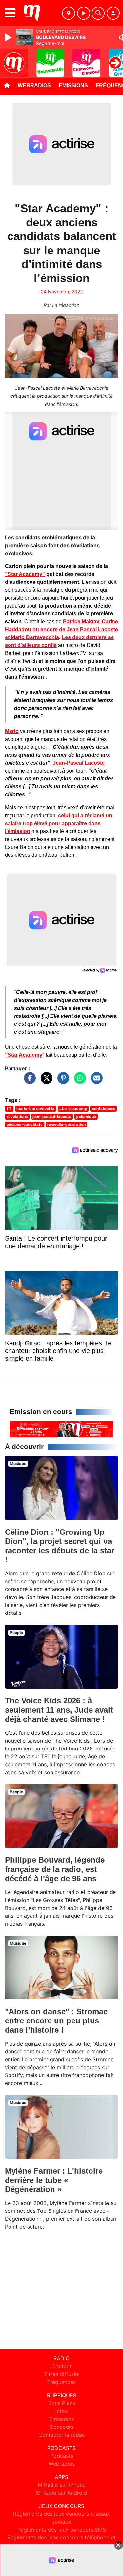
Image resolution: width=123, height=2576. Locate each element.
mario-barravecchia (35, 1109)
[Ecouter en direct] (84, 13)
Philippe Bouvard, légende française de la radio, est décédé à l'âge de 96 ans (55, 1869)
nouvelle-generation (66, 1124)
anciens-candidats (25, 1124)
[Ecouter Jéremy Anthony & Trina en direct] (61, 1429)
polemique (86, 1116)
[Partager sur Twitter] (45, 1081)
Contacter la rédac (62, 2435)
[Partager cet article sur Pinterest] (62, 1081)
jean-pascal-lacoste (52, 1116)
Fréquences (61, 2382)
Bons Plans (62, 2403)
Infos (61, 2411)
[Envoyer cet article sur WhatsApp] (78, 1081)
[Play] (9, 37)
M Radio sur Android (61, 2493)
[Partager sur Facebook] (28, 1081)
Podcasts (62, 2456)
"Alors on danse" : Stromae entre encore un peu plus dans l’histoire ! (56, 2021)
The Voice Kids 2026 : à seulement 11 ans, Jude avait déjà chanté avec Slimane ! (59, 1710)
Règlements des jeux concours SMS (62, 2530)
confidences (104, 1109)
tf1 (9, 1109)
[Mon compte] (113, 13)
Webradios (34, 85)
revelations (17, 1116)
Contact (61, 2366)
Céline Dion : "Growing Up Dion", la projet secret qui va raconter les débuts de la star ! (60, 1546)
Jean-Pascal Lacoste (79, 763)
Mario (12, 731)
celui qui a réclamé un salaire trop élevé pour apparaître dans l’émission (59, 823)
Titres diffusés (62, 2374)
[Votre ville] (69, 13)
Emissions (73, 85)
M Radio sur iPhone (62, 2485)
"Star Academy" (25, 574)
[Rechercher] (98, 13)
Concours (61, 2427)
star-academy (73, 1109)
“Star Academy (24, 1055)
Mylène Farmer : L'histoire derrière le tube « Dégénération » (54, 2180)
